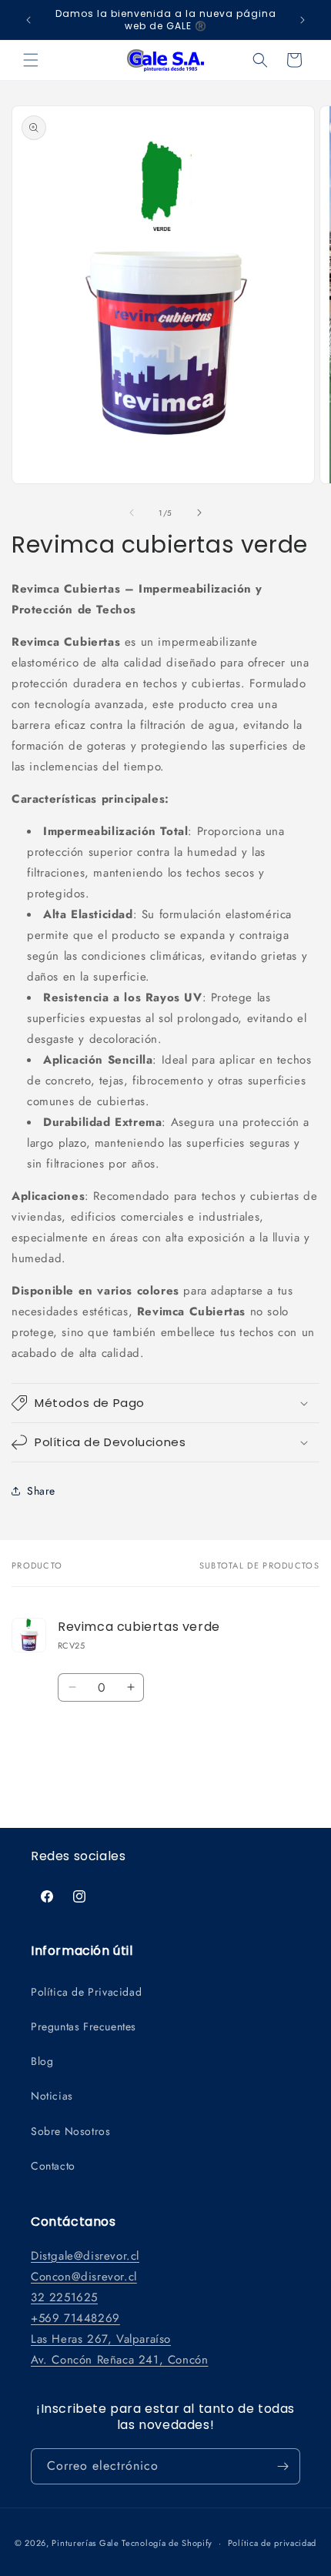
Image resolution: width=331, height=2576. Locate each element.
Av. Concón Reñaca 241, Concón (119, 2360)
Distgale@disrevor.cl (85, 2256)
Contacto (53, 2166)
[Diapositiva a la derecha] (199, 513)
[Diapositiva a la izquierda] (132, 513)
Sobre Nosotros (70, 2131)
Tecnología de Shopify (167, 2543)
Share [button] (41, 1491)
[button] (31, 60)
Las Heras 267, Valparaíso (101, 2339)
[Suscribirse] (283, 2466)
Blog (42, 2061)
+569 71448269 (75, 2318)
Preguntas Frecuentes (84, 2026)
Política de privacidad (272, 2543)
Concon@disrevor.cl (84, 2277)
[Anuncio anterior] (28, 20)
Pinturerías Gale (87, 2543)
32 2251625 (64, 2297)
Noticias (52, 2096)
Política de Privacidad (86, 1992)
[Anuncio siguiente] (303, 20)
